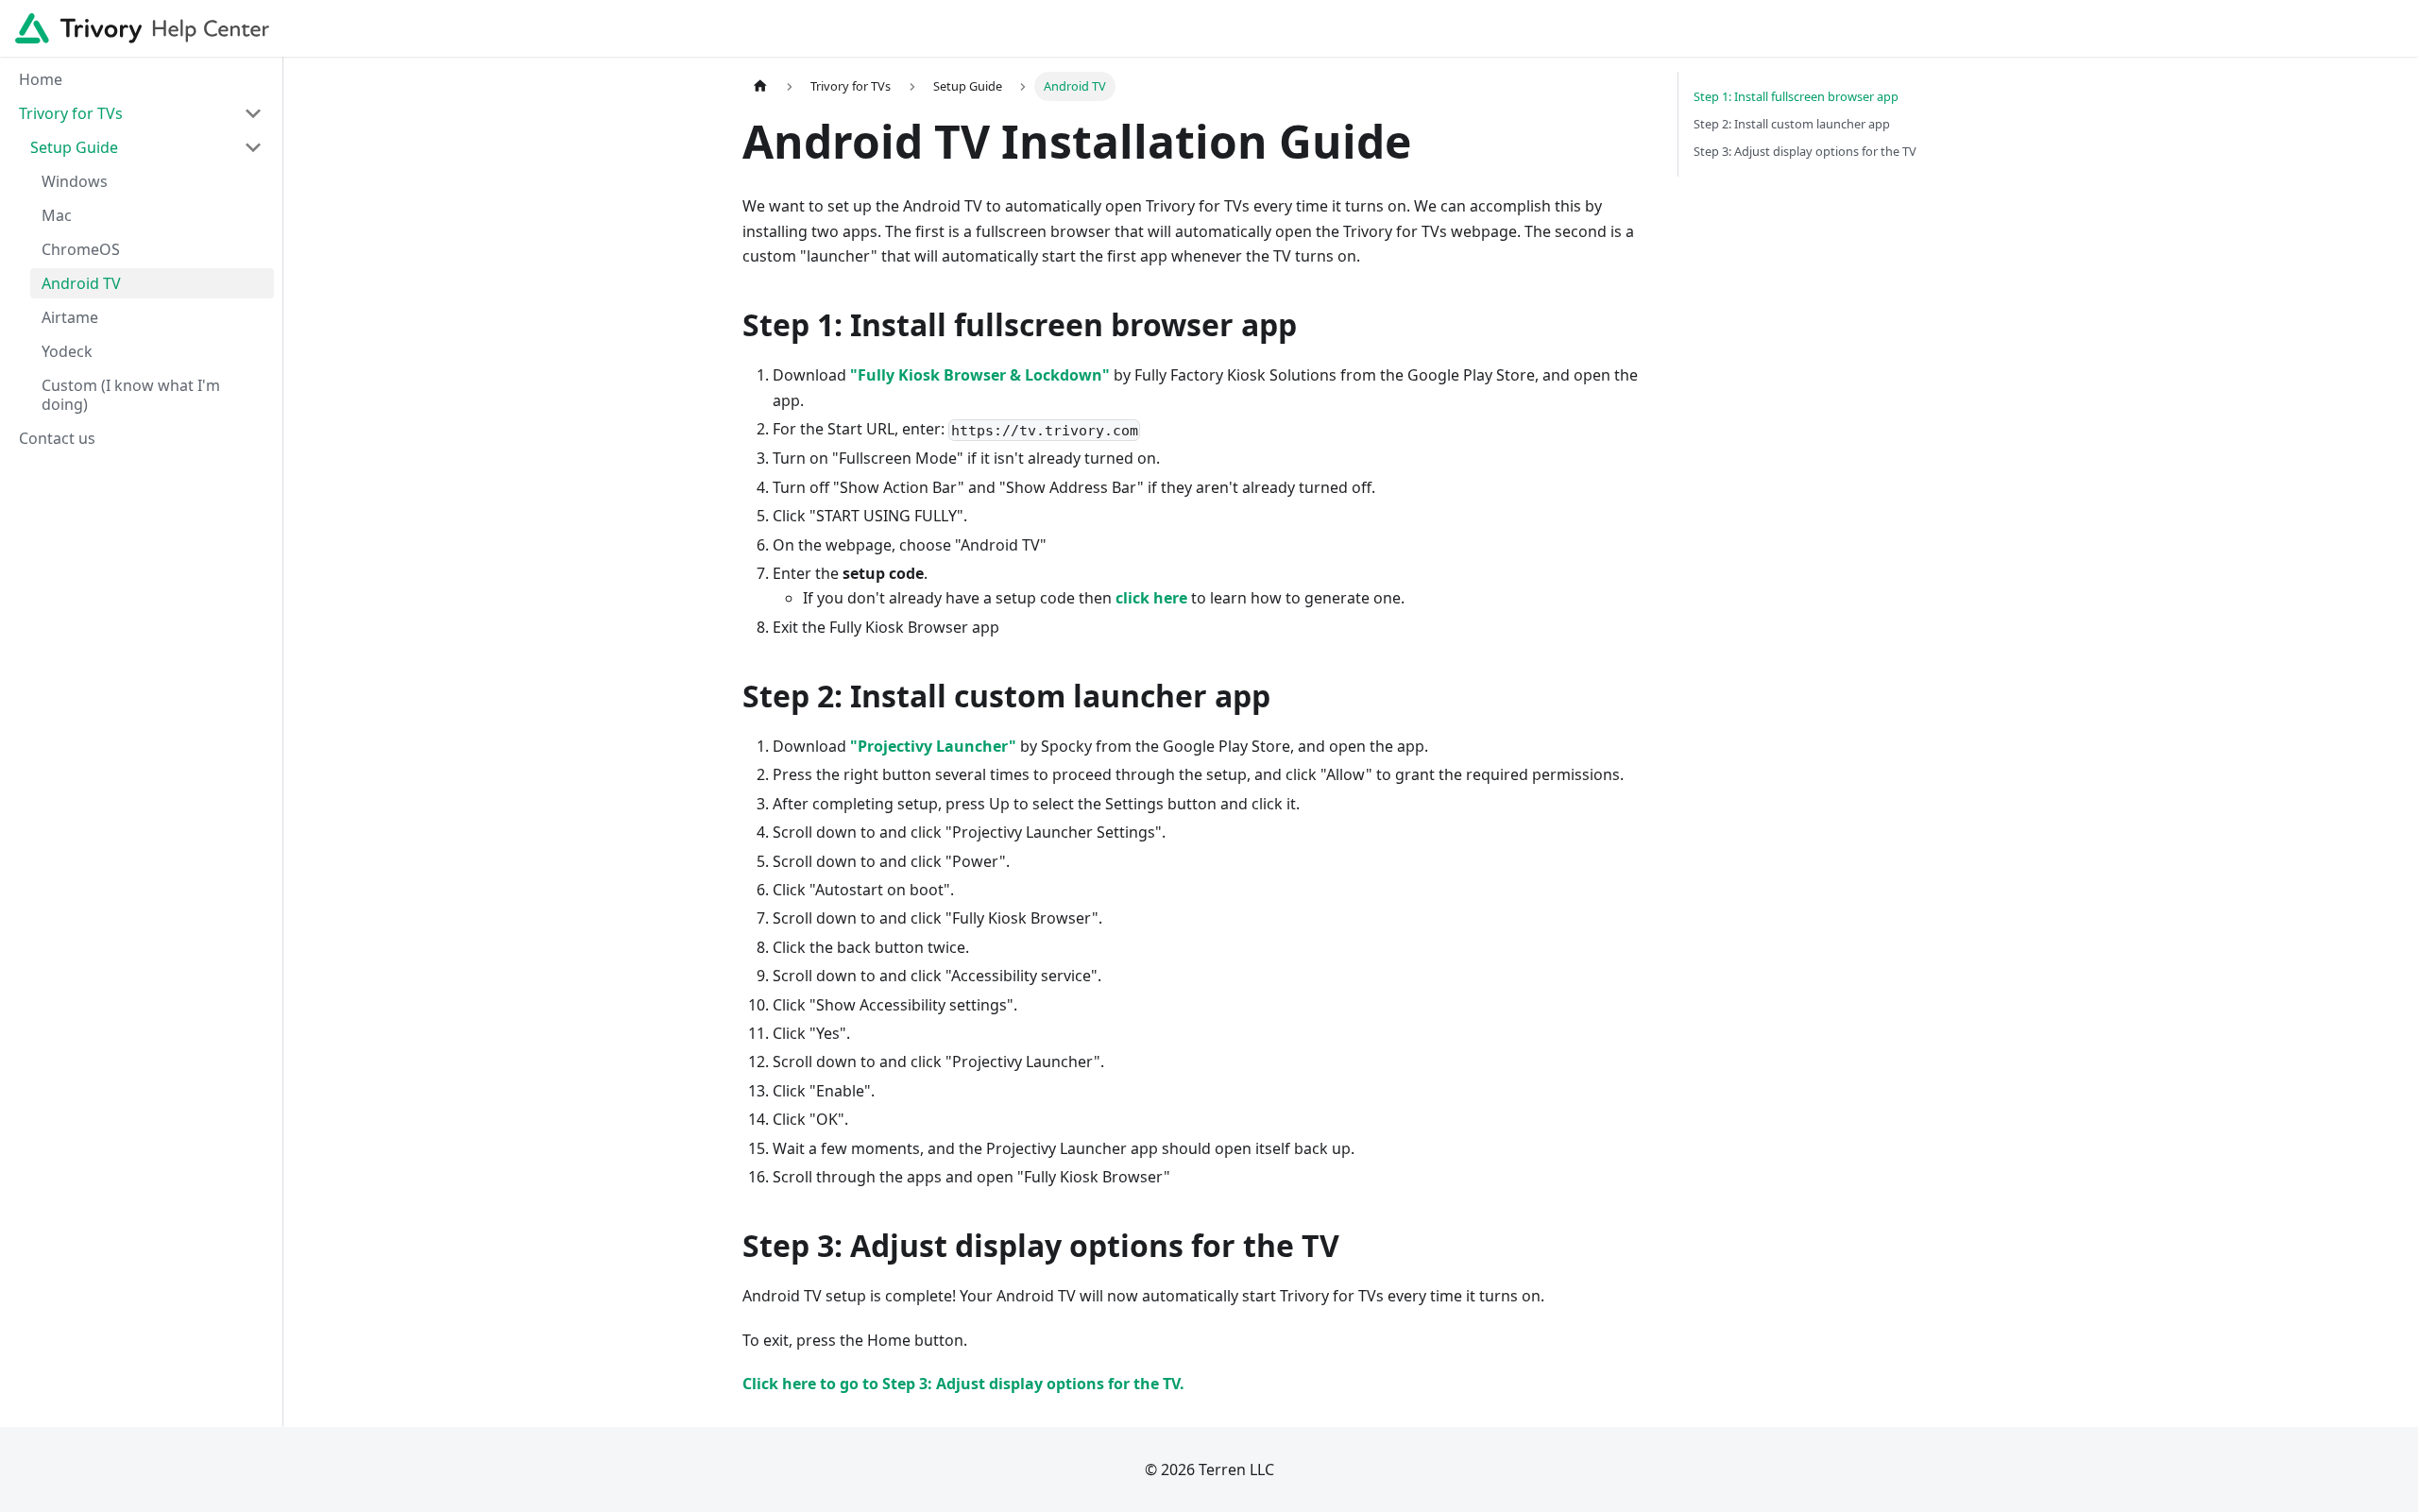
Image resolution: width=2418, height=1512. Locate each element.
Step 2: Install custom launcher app (1792, 124)
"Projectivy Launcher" (933, 746)
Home (41, 79)
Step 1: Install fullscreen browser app (1796, 96)
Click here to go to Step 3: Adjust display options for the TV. (963, 1384)
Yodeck (67, 351)
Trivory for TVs (71, 113)
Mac (57, 215)
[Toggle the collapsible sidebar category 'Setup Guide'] (253, 147)
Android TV (81, 283)
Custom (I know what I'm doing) (131, 395)
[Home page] (760, 86)
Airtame (70, 317)
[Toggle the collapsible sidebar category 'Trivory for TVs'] (253, 113)
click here (1151, 598)
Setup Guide (74, 147)
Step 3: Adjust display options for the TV (1805, 151)
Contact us (57, 438)
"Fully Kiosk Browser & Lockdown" (980, 375)
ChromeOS (81, 249)
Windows (75, 181)
